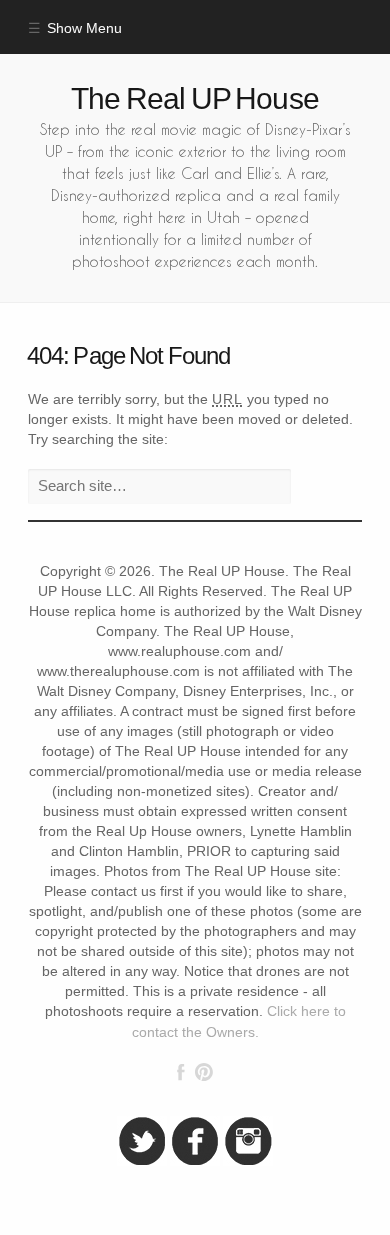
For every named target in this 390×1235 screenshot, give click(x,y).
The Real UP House (195, 98)
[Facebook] (181, 1072)
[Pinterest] (203, 1072)
